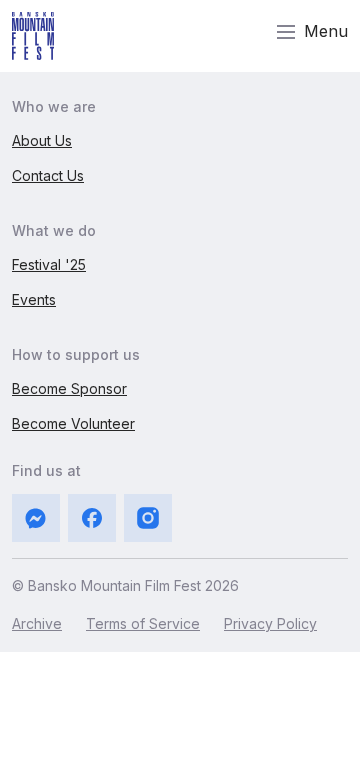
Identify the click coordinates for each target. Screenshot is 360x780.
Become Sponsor (69, 388)
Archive (37, 623)
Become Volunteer (73, 423)
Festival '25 (49, 264)
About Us (42, 140)
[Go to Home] (33, 36)
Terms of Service (143, 623)
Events (34, 299)
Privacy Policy (270, 623)
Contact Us (48, 175)
